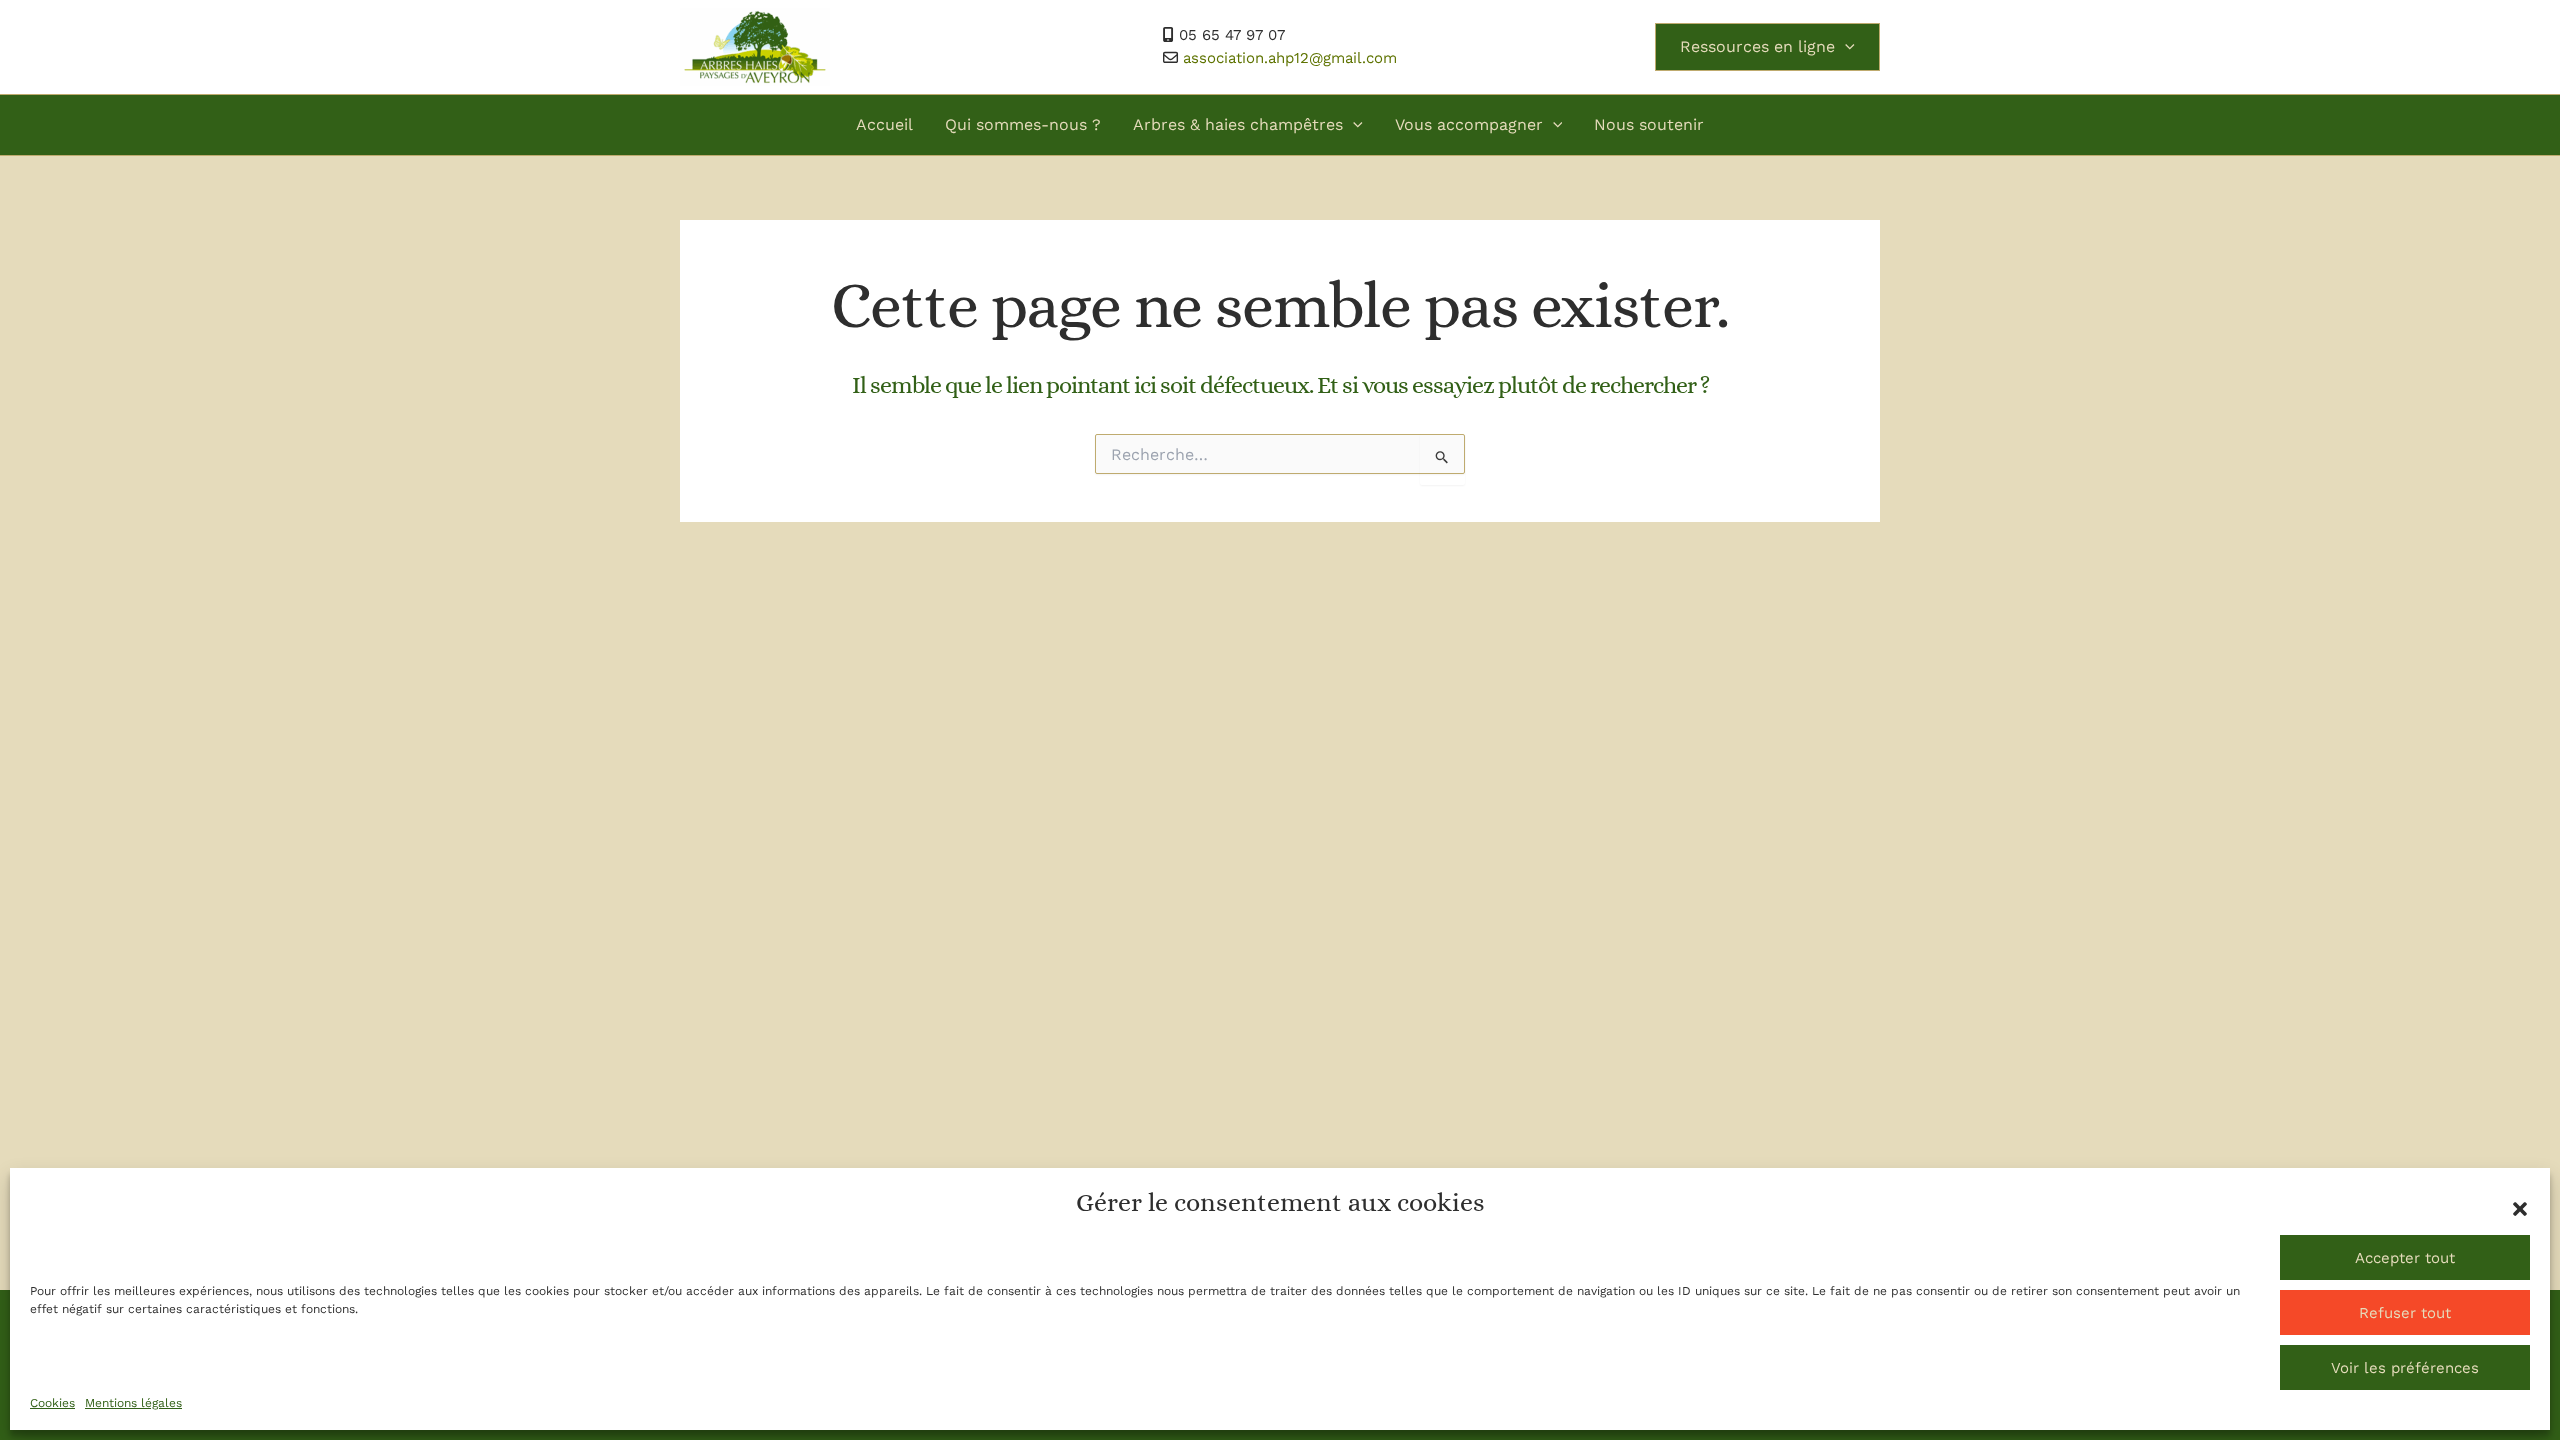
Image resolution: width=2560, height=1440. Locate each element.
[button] (2520, 1209)
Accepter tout (2405, 1258)
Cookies (52, 1403)
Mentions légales (133, 1403)
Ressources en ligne (1757, 46)
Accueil (884, 124)
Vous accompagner (1469, 124)
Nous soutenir (1649, 124)
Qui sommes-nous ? (1023, 124)
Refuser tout (2405, 1313)
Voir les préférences (2405, 1368)
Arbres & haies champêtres (1238, 124)
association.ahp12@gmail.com (1290, 58)
